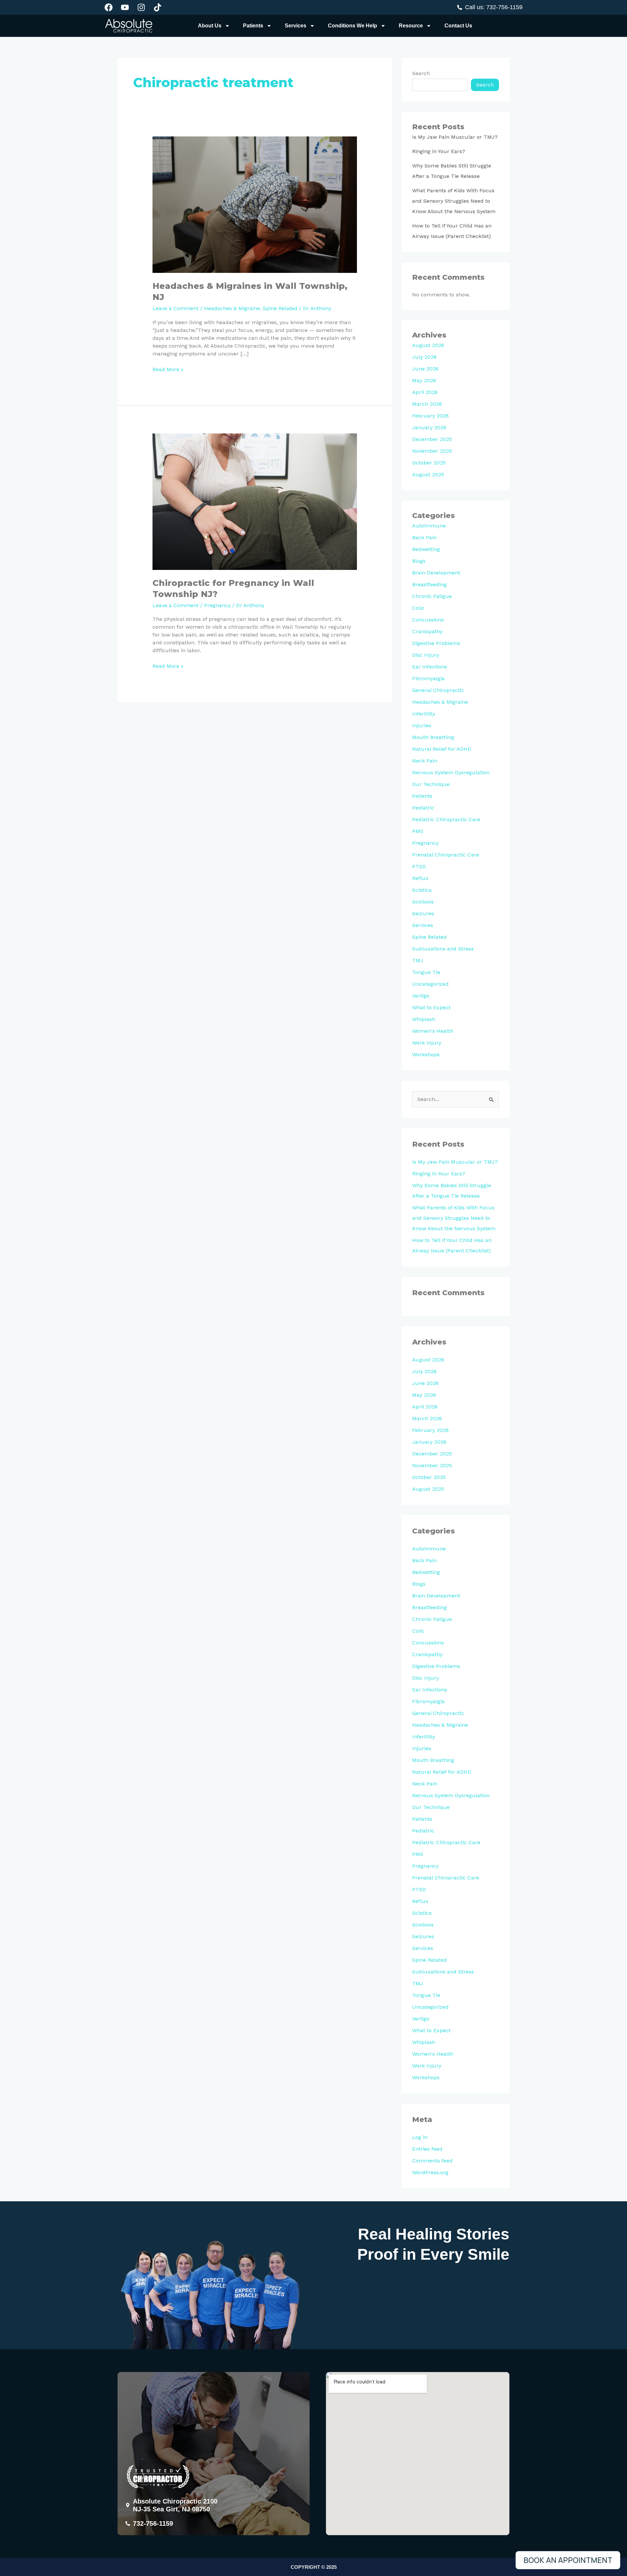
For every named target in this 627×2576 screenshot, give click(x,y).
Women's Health (433, 1031)
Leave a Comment (176, 308)
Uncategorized (430, 984)
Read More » (168, 369)
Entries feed (427, 2149)
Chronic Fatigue (432, 596)
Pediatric (423, 808)
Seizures (423, 913)
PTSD (419, 866)
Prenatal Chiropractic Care (446, 855)
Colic (418, 608)
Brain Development (436, 573)
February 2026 (430, 416)
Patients (253, 26)
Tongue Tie (426, 972)
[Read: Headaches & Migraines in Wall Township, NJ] (255, 204)
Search (421, 73)
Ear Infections (430, 667)
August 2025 (428, 474)
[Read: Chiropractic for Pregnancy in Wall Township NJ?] (255, 501)
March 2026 (427, 404)
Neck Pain (425, 761)
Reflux (420, 878)
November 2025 (432, 451)
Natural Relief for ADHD (442, 749)
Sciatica (422, 890)
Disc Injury (426, 655)
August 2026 (428, 345)
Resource (411, 26)
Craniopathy (427, 631)
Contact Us (458, 26)
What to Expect (431, 1007)
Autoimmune (429, 526)
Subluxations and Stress (443, 949)
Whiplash (424, 1019)
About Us (210, 26)
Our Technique (431, 784)
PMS (418, 831)
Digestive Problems (436, 643)
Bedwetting (426, 549)
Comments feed (432, 2161)
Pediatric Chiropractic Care (446, 819)
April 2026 (425, 392)
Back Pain (424, 537)
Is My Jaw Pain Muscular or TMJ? (455, 137)
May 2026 (424, 380)
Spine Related (280, 308)
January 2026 (429, 427)
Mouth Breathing (433, 737)
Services (296, 26)
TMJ (418, 960)
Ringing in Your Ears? (439, 151)
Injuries (422, 725)
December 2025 (432, 439)
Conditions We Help (353, 26)
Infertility (424, 714)
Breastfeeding (429, 584)
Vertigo (421, 996)
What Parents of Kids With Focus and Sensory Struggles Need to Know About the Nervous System (454, 201)
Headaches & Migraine (232, 308)
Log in (420, 2137)
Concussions (428, 620)
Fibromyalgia (428, 678)
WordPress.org (430, 2172)
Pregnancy (217, 605)
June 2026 (425, 369)
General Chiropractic (438, 690)
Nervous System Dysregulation (451, 772)
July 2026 (424, 357)
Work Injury (427, 1043)
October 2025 (429, 463)
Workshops (426, 1054)
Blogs (419, 561)
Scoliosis (423, 902)
